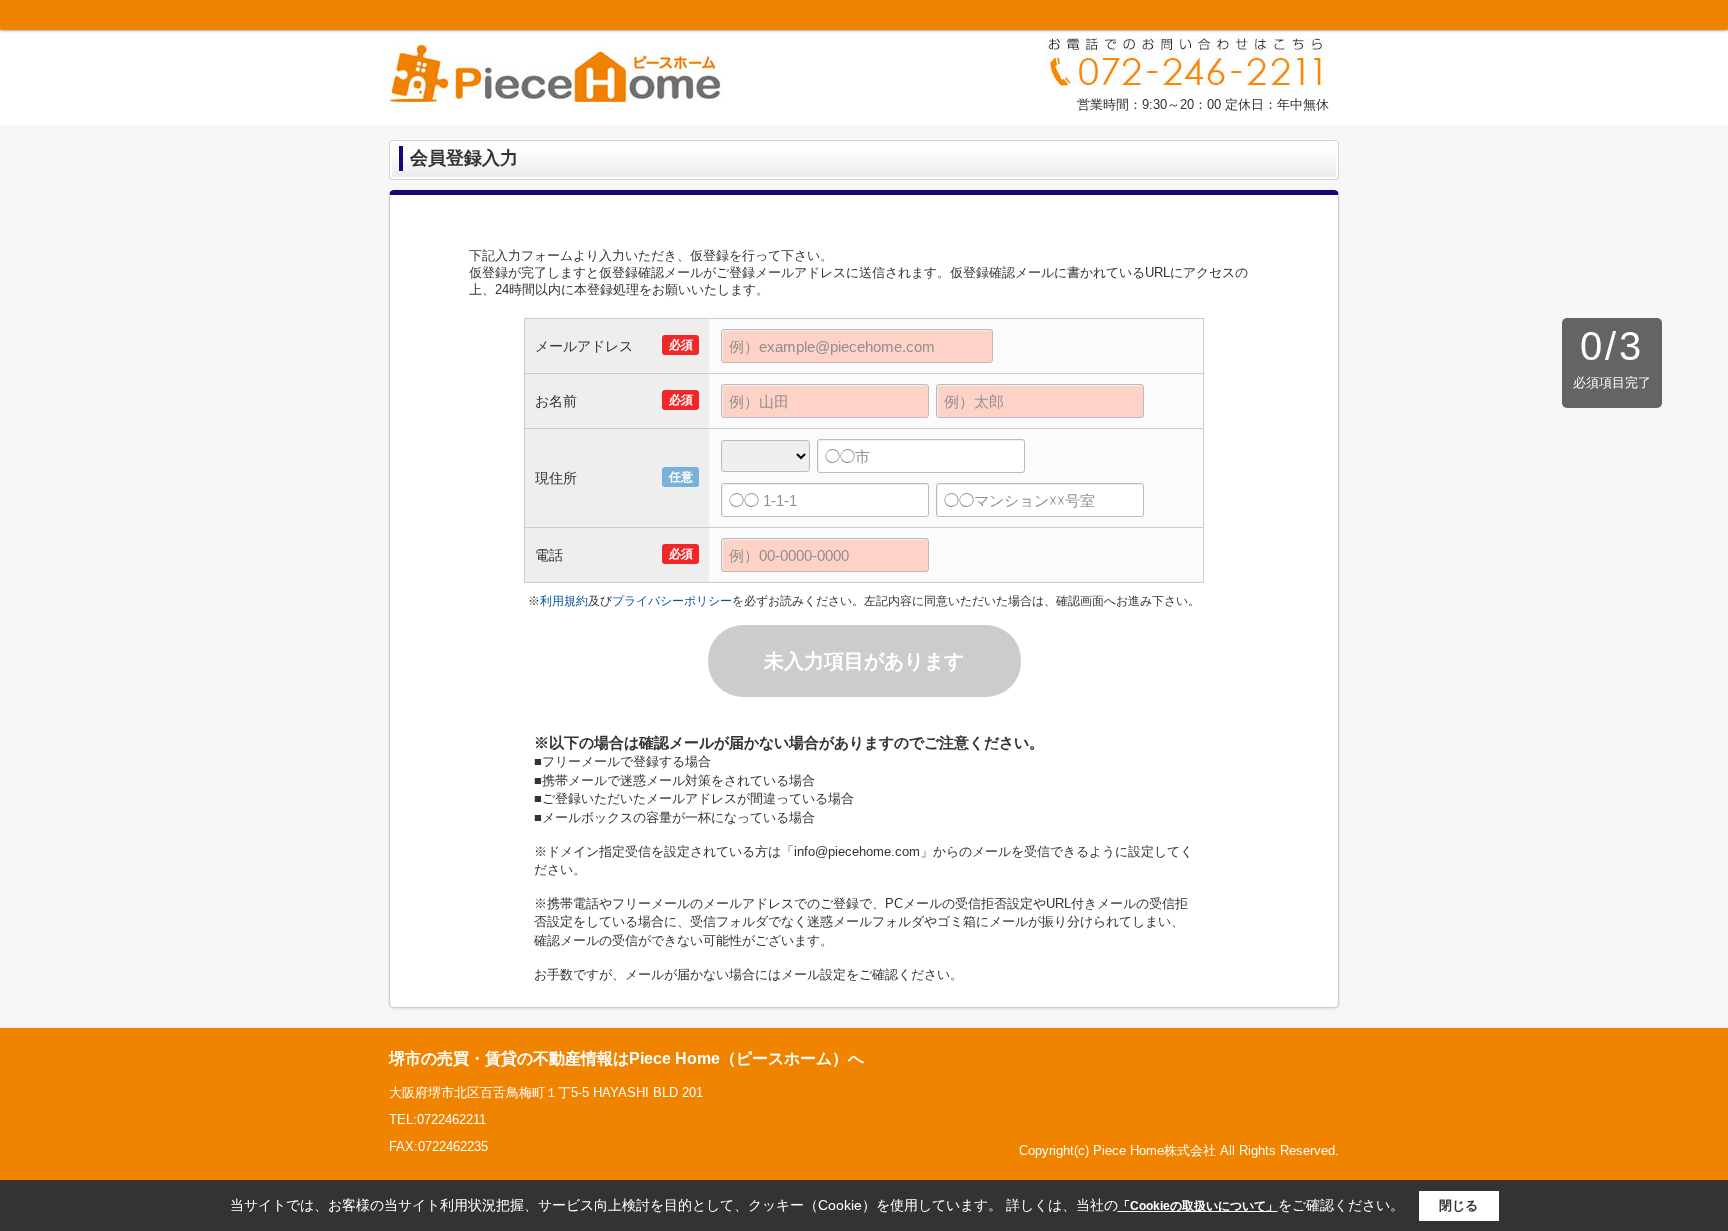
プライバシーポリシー (672, 601)
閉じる (1458, 1205)
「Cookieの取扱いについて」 (1198, 1206)
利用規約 (564, 601)
